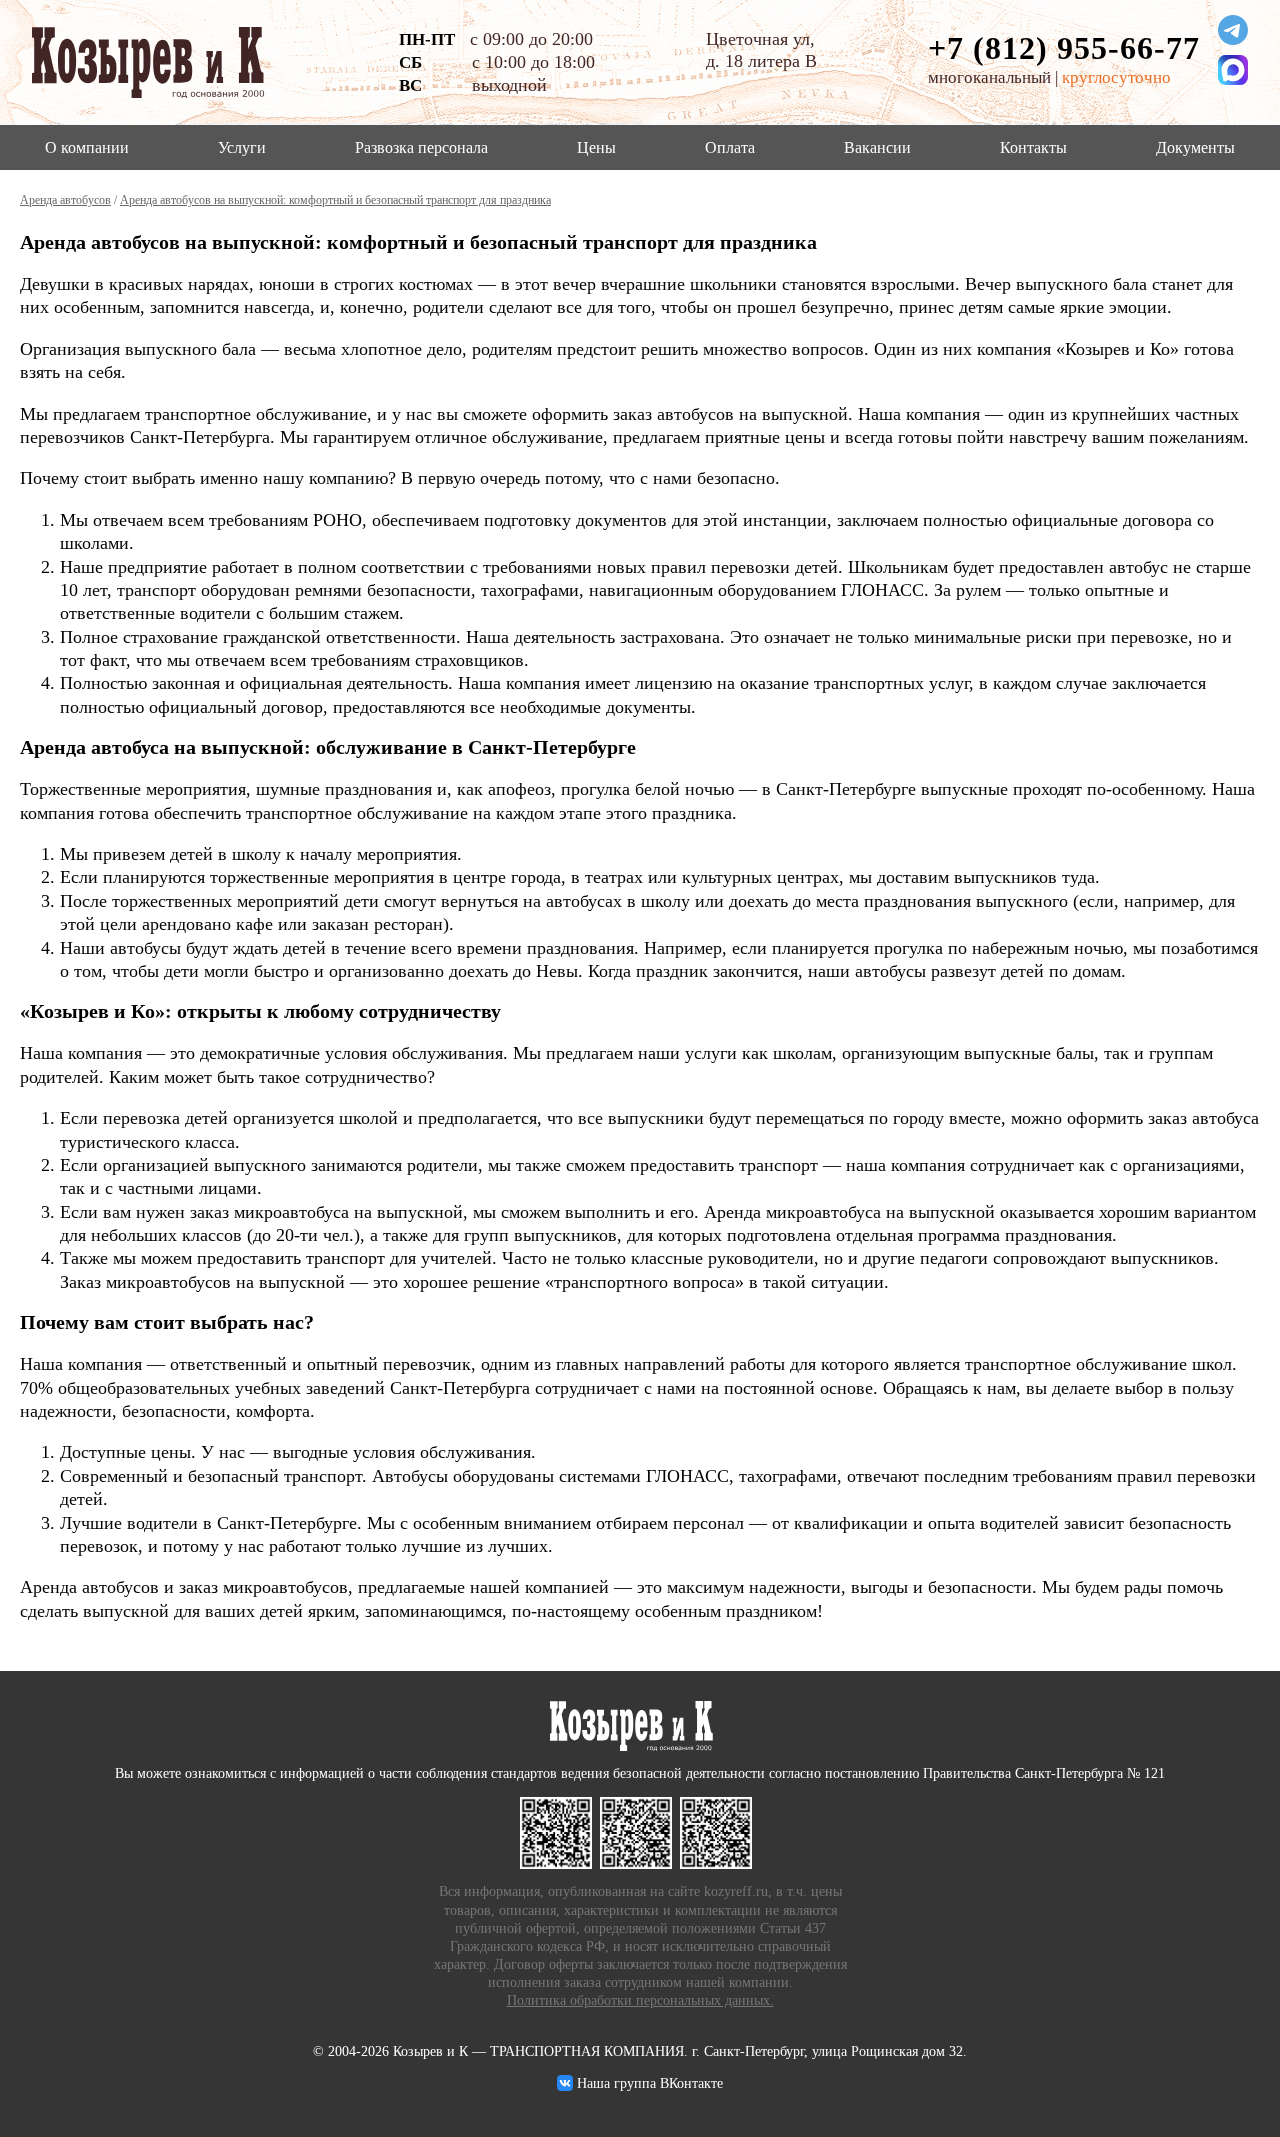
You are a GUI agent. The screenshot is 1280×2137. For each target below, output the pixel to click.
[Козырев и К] (640, 1833)
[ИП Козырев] (720, 1833)
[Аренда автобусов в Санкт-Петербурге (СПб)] (160, 62)
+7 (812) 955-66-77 (1064, 48)
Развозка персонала (421, 147)
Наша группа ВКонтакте (648, 2083)
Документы (1195, 147)
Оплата (730, 147)
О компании (87, 147)
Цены (596, 147)
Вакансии (877, 147)
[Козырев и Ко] (560, 1833)
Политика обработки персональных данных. (640, 2000)
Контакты (1033, 147)
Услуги (242, 147)
